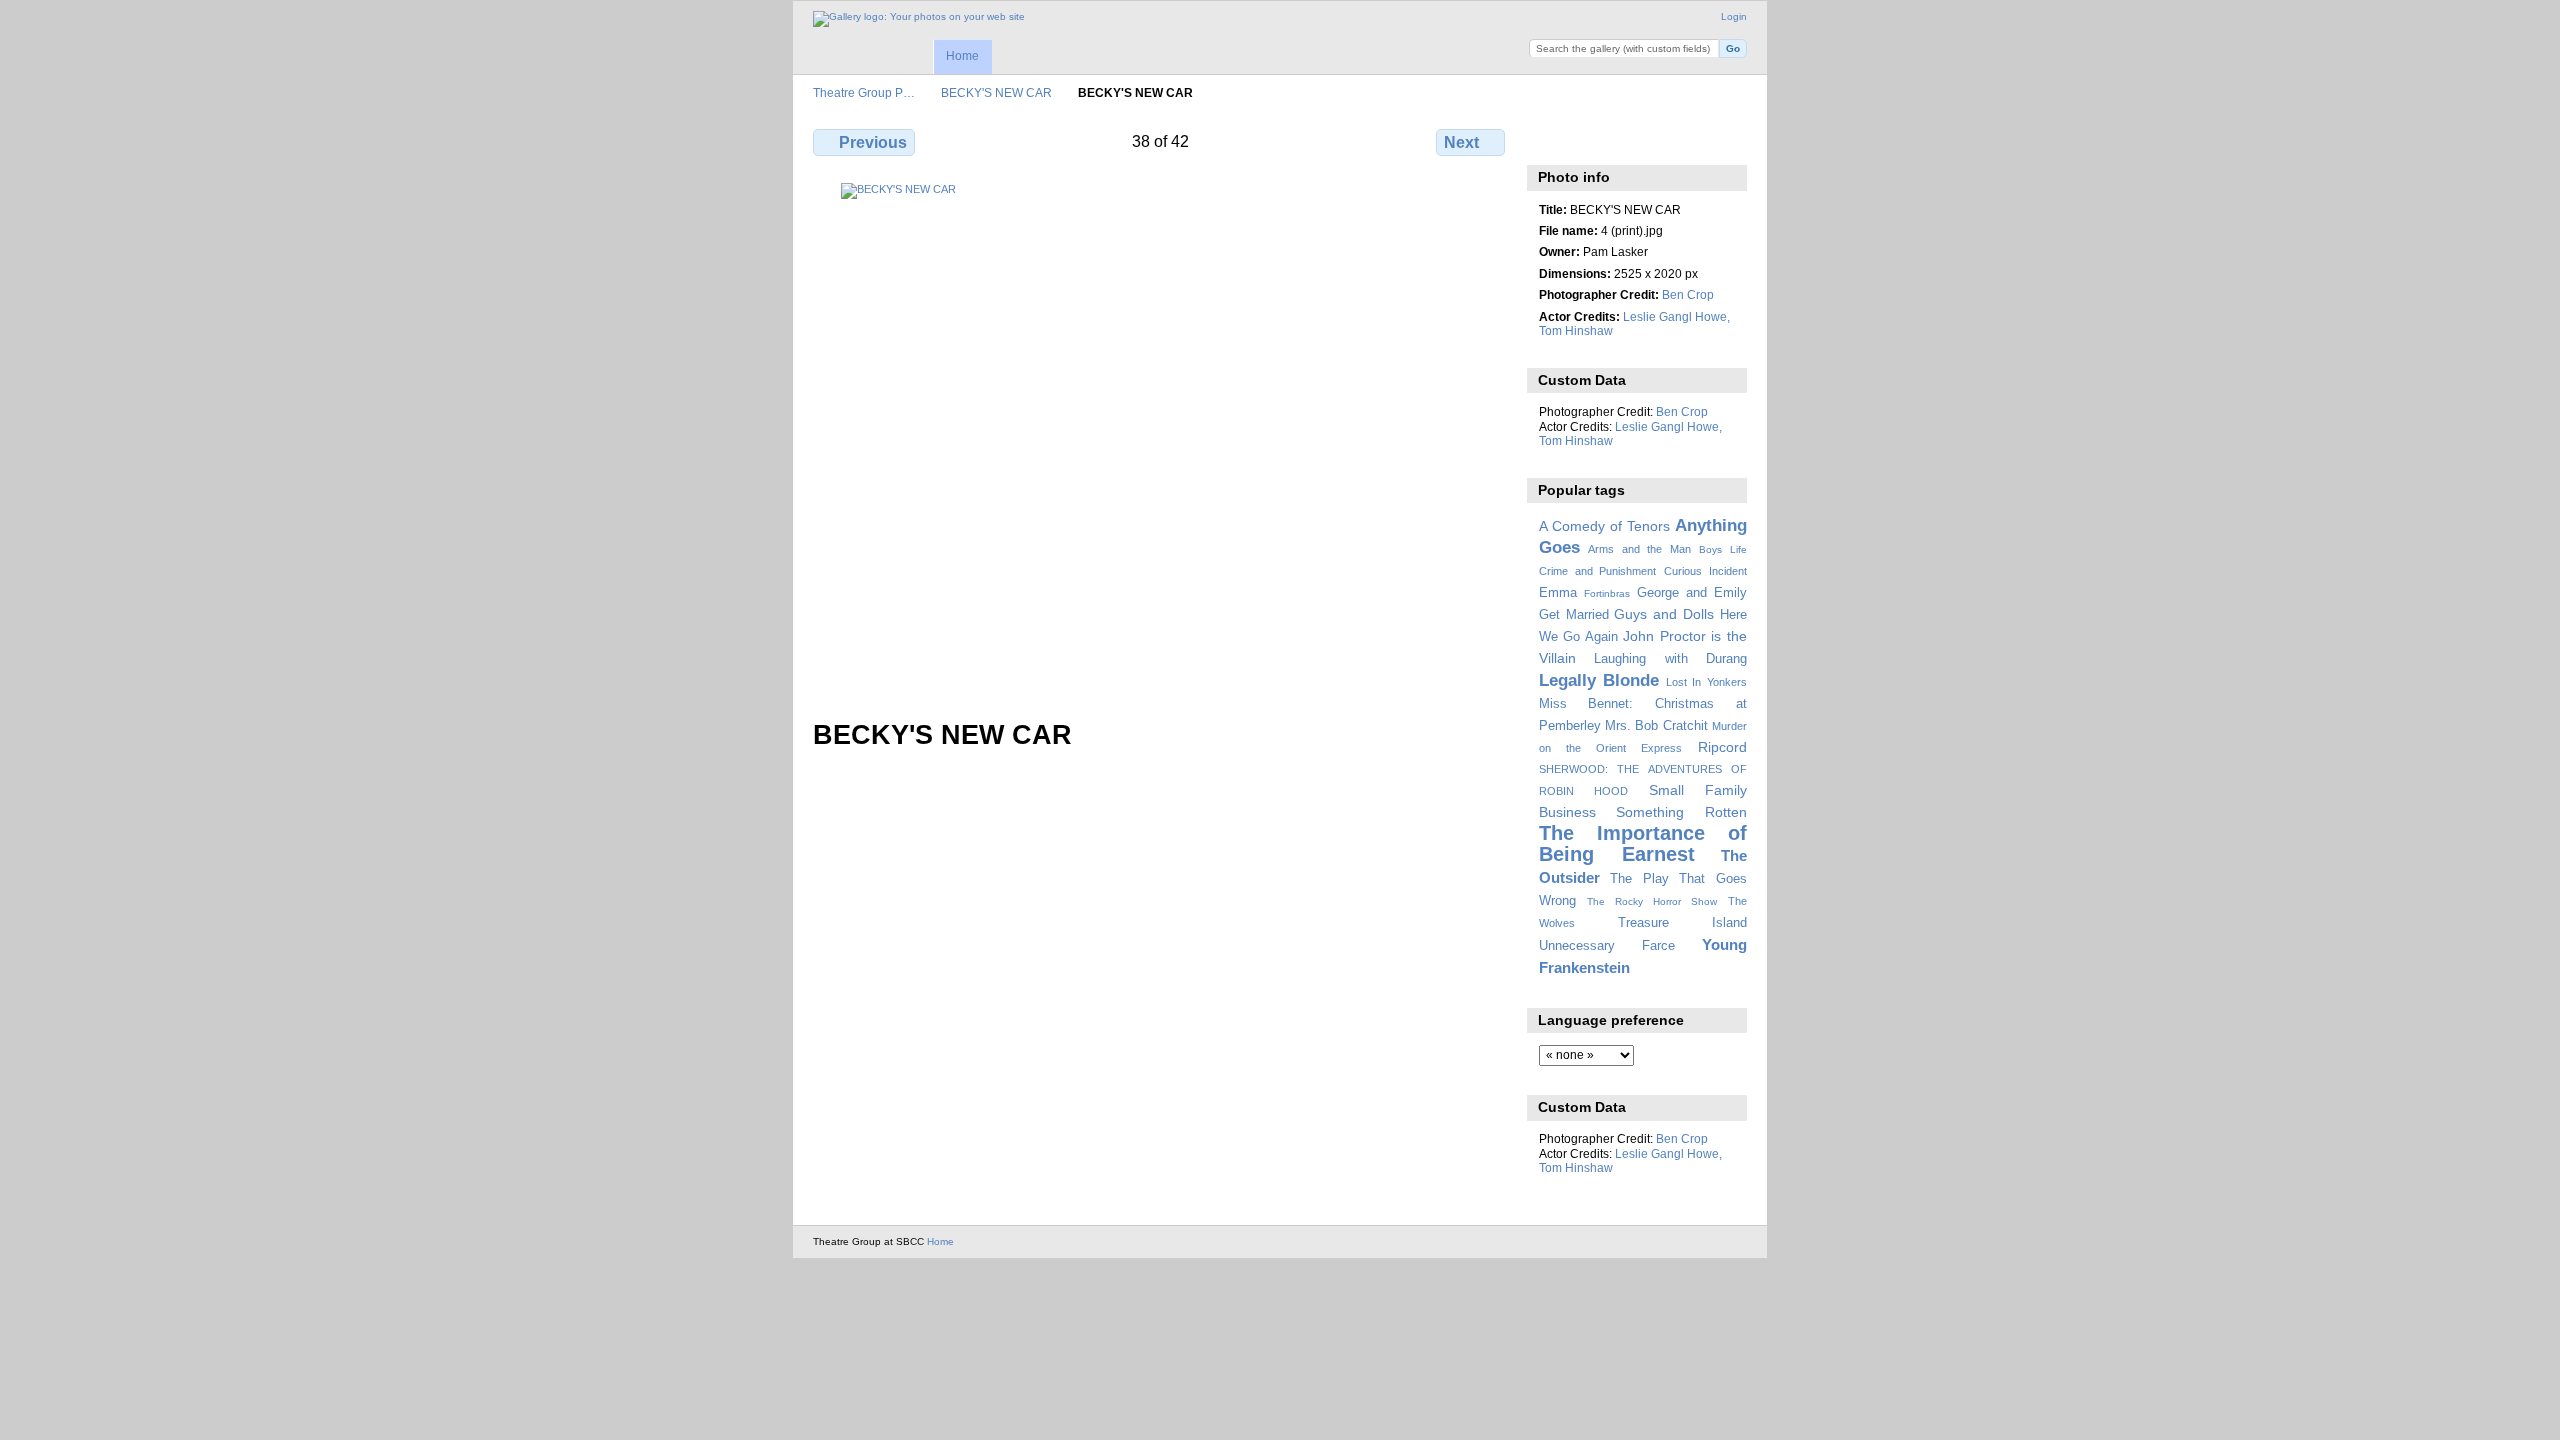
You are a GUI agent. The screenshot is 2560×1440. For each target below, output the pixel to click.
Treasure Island (1682, 923)
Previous (873, 142)
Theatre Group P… (864, 92)
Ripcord (1722, 747)
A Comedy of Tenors (1604, 526)
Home (962, 56)
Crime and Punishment (1598, 571)
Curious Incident (1705, 571)
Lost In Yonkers (1706, 682)
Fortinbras (1607, 593)
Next (1461, 142)
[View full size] (1161, 439)
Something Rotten (1681, 812)
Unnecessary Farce (1607, 946)
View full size (1549, 140)
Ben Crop (1688, 294)
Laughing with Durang (1670, 659)
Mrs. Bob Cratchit (1656, 726)
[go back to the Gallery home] (919, 19)
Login (1734, 16)
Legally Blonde (1599, 680)
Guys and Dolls (1664, 614)
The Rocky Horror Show (1652, 901)
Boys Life (1723, 549)
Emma (1558, 593)
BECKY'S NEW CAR (996, 92)
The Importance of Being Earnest (1643, 843)
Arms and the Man (1639, 549)
